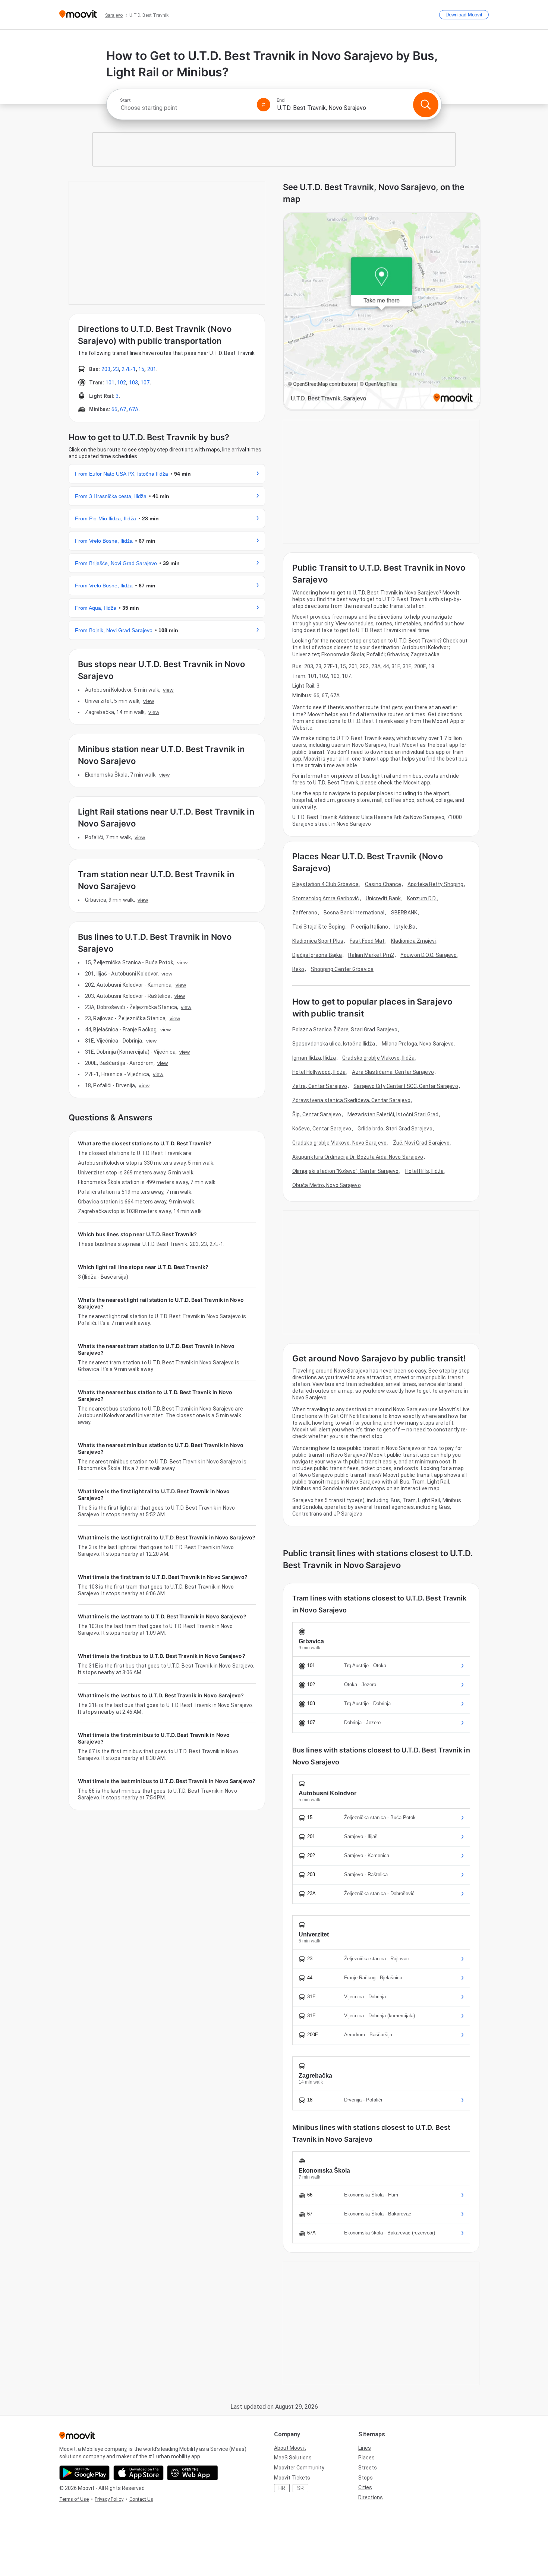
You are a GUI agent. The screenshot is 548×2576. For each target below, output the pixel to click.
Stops (366, 2478)
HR (282, 2488)
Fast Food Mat (367, 941)
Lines (365, 2448)
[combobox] (185, 108)
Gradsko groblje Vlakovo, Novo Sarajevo (339, 1143)
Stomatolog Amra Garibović (326, 898)
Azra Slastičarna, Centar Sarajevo (393, 1072)
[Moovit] (78, 15)
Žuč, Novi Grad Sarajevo (421, 1143)
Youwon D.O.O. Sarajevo (429, 955)
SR (300, 2488)
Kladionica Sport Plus (318, 941)
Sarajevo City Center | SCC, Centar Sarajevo (406, 1086)
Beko (298, 969)
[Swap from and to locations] (264, 105)
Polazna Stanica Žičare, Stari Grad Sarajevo (345, 1030)
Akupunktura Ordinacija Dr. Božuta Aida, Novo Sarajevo (358, 1157)
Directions (371, 2497)
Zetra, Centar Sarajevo (320, 1086)
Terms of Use (74, 2499)
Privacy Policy (109, 2499)
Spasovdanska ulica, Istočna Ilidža (334, 1044)
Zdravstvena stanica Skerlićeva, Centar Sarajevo (351, 1100)
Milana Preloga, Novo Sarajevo (418, 1044)
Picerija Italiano (370, 927)
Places (366, 2458)
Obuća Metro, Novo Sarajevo (327, 1185)
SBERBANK (404, 913)
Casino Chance (383, 884)
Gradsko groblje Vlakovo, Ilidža (378, 1058)
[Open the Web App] (193, 2473)
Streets (368, 2468)
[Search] (426, 105)
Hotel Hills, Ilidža (425, 1171)
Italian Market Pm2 (371, 955)
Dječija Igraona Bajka (317, 955)
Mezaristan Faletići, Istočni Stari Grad (393, 1114)
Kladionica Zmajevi (414, 941)
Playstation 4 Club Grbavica (325, 884)
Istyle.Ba (405, 927)
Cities (365, 2487)
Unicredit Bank (383, 898)
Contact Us (141, 2499)
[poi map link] (382, 312)
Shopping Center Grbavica (342, 969)
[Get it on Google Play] (84, 2473)
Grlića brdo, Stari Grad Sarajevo (395, 1129)
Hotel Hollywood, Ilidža (319, 1072)
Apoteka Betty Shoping (435, 884)
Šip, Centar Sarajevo (317, 1114)
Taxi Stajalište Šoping (319, 927)
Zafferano (305, 913)
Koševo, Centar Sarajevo (322, 1129)
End (281, 100)
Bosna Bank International (354, 913)
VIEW (168, 690)
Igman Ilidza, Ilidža (314, 1058)
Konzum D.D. (422, 898)
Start (125, 100)
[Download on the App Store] (138, 2473)
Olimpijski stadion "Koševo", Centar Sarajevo (345, 1171)
